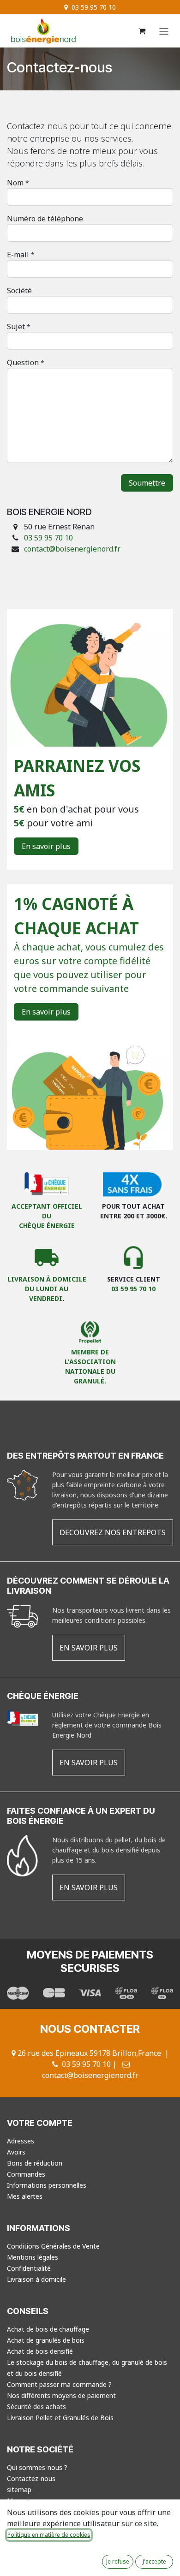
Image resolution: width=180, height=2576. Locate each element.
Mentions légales (33, 2257)
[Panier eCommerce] (142, 31)
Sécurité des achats (36, 2407)
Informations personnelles (47, 2185)
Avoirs (16, 2152)
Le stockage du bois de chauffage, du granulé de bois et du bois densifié (87, 2368)
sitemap (19, 2490)
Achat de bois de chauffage (48, 2329)
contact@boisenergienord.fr (72, 549)
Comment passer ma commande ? (59, 2384)
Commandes (26, 2174)
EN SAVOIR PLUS (89, 1648)
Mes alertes (25, 2196)
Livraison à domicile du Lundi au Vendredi (47, 1289)
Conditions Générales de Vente (53, 2246)
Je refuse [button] (118, 2561)
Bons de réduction (35, 2163)
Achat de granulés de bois (46, 2340)
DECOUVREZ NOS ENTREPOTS (113, 1532)
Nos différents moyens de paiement (61, 2395)
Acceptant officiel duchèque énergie (47, 1216)
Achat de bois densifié (40, 2351)
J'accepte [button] (154, 2561)
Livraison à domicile (36, 2279)
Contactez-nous (31, 2478)
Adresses (21, 2141)
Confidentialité (29, 2268)
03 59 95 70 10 (49, 538)
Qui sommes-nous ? (37, 2467)
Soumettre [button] (147, 483)
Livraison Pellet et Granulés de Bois (60, 2418)
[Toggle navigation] (164, 31)
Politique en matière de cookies (49, 2535)
